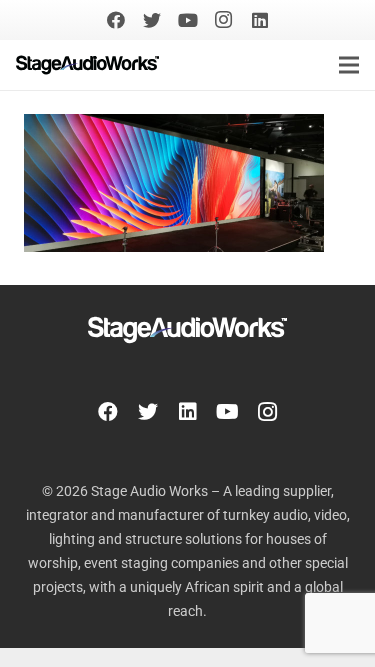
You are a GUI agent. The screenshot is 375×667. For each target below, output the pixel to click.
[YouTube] (188, 20)
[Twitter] (152, 20)
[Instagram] (224, 20)
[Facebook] (116, 20)
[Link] (87, 65)
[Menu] (349, 65)
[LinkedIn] (260, 20)
